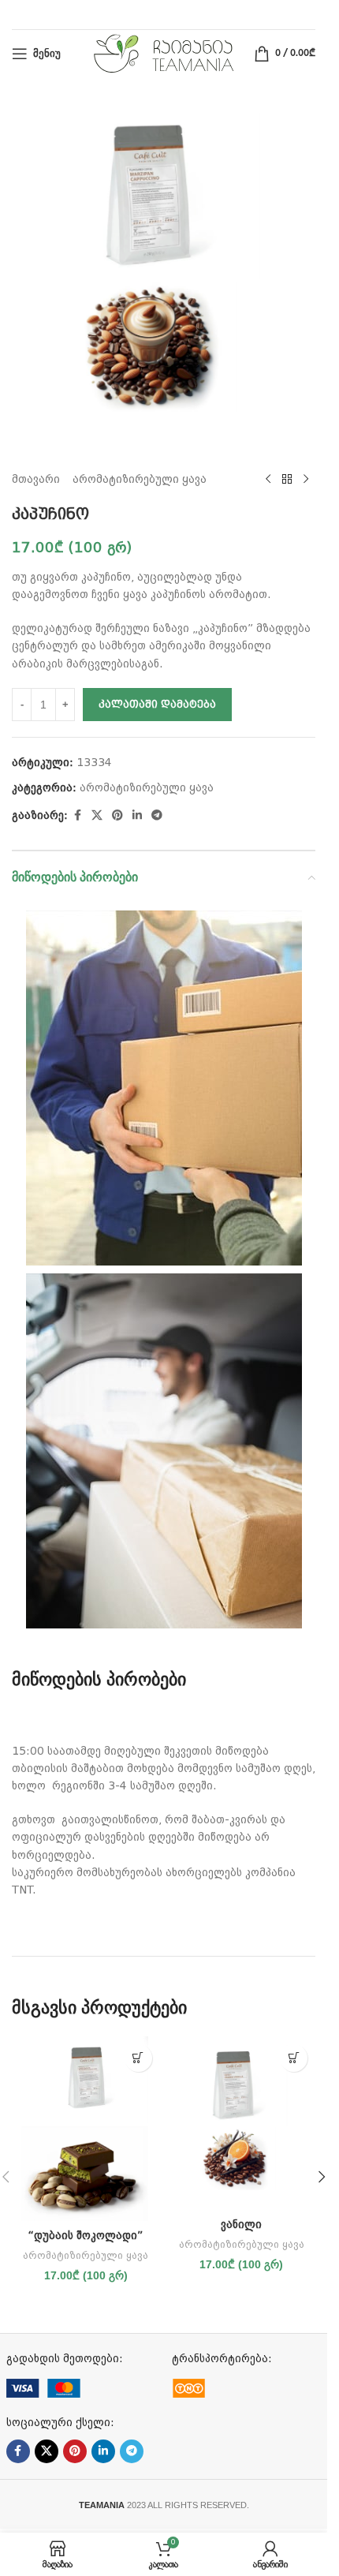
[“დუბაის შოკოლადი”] (86, 2129)
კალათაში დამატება (157, 704)
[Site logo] (164, 53)
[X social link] (97, 815)
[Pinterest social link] (117, 815)
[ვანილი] (242, 2123)
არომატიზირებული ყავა (140, 479)
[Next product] (306, 479)
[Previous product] (268, 479)
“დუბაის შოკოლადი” (86, 2235)
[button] (138, 2058)
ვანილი (241, 2224)
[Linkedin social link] (137, 815)
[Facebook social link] (77, 815)
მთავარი (36, 479)
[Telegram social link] (157, 815)
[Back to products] (287, 479)
